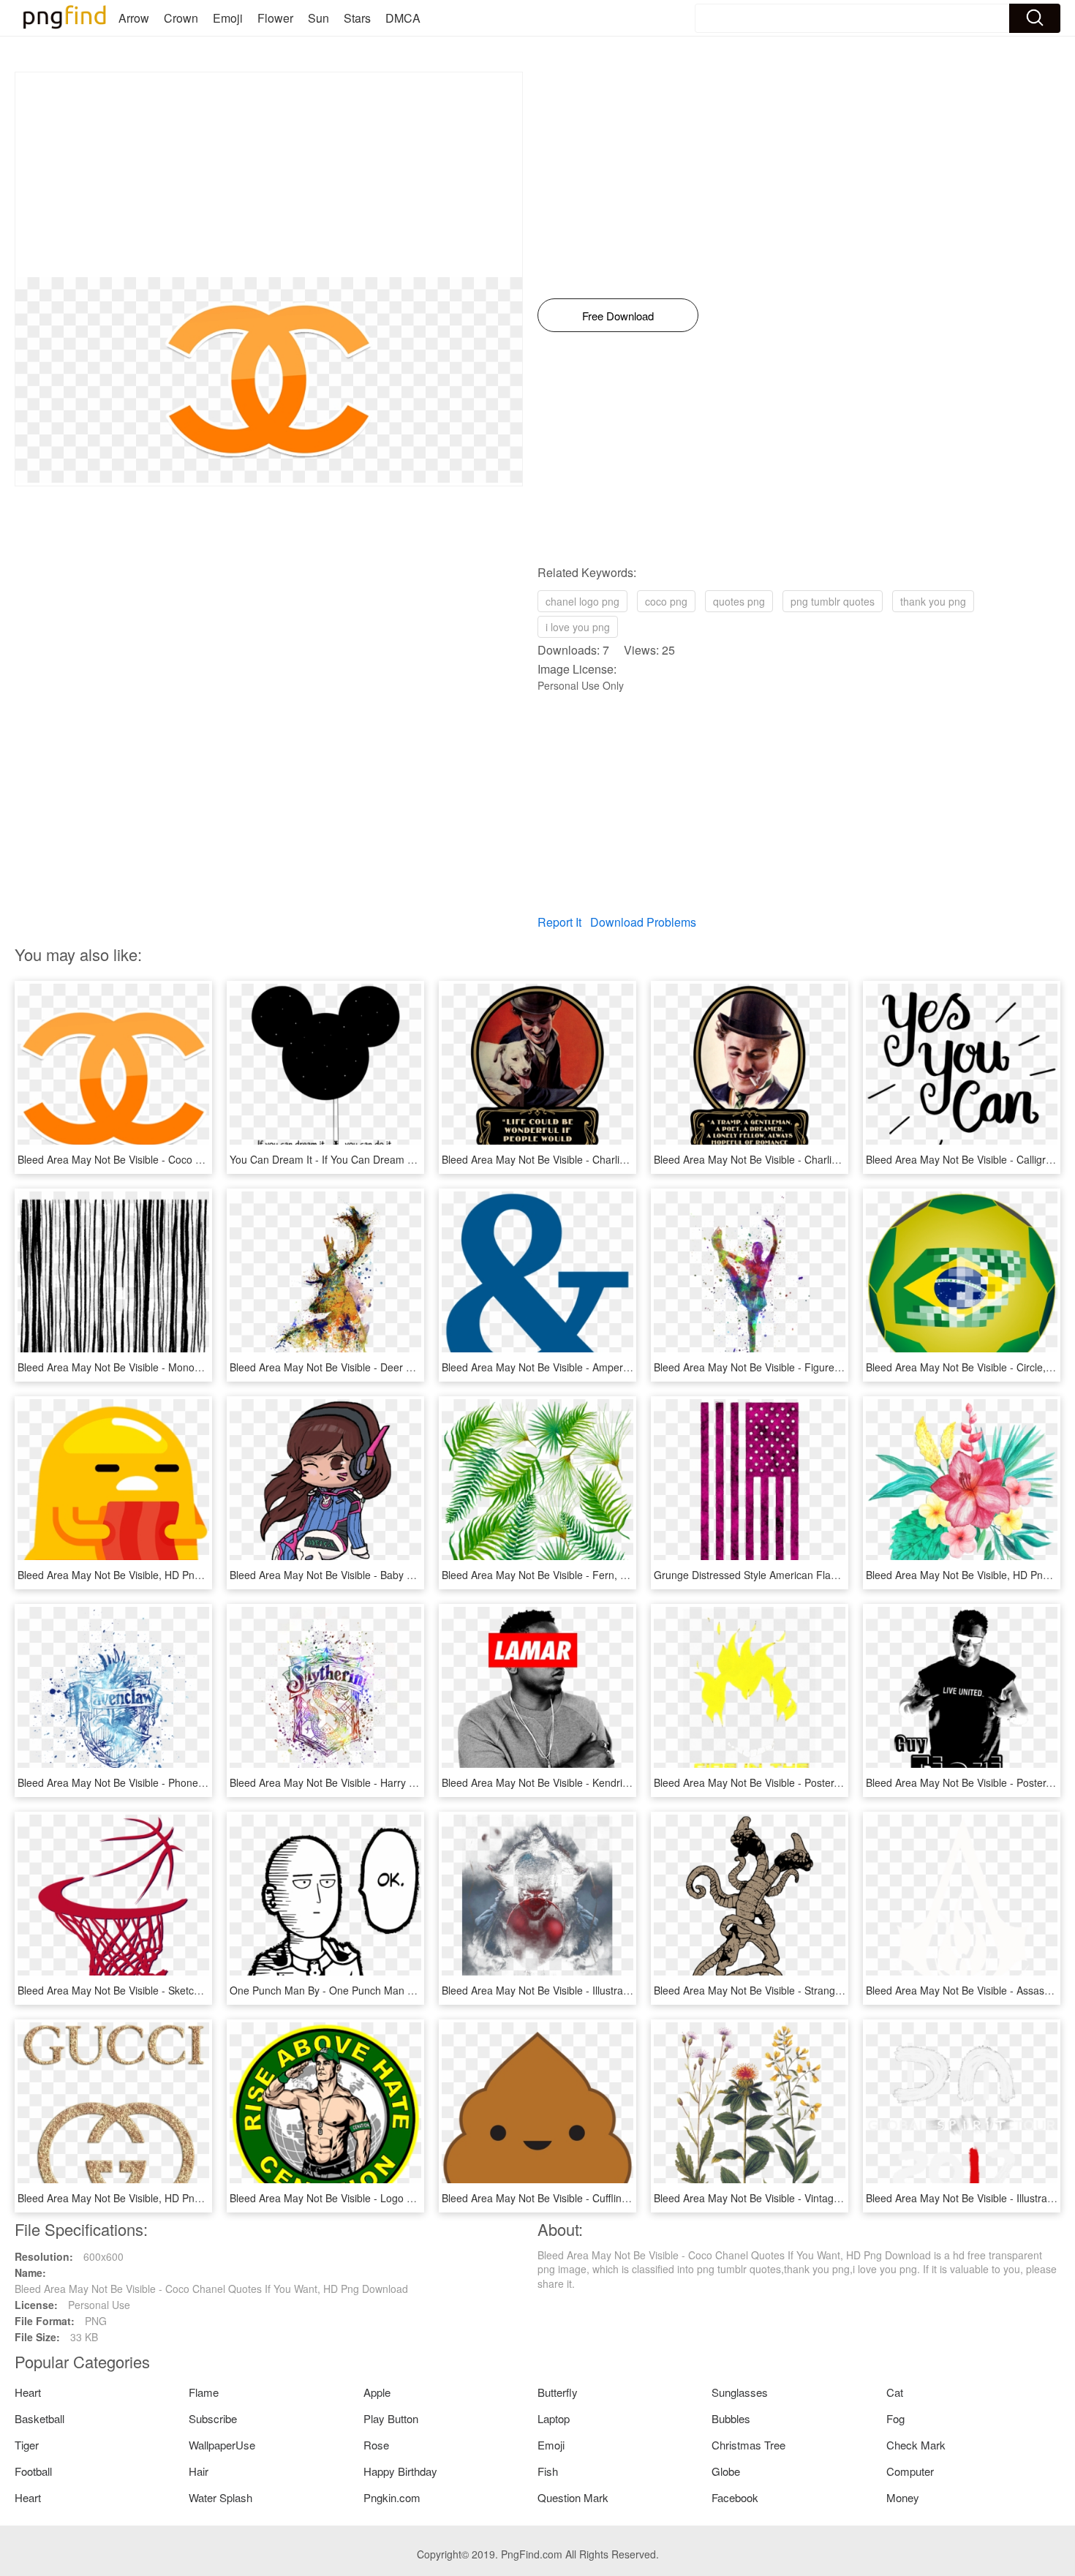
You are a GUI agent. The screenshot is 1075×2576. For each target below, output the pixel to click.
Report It (559, 922)
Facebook (735, 2497)
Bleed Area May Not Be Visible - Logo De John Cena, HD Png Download (397, 2198)
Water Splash (220, 2497)
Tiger (27, 2445)
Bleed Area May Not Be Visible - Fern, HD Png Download (573, 1575)
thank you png (933, 601)
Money (903, 2497)
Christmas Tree (748, 2445)
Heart (28, 2392)
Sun (318, 18)
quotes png (739, 601)
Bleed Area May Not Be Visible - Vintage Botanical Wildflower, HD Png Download (840, 2198)
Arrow (134, 18)
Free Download (618, 316)
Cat (895, 2392)
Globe (726, 2471)
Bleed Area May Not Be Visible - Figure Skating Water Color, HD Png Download (837, 1367)
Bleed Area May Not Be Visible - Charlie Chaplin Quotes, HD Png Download (616, 1159)
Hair (199, 2471)
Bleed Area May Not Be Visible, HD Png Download (133, 1575)
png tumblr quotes (833, 601)
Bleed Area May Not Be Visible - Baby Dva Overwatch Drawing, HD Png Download (419, 1575)
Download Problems (643, 922)
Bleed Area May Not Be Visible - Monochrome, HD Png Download (169, 1367)
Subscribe (213, 2418)
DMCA (403, 18)
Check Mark (916, 2445)
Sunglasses (740, 2392)
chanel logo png (582, 601)
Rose (376, 2445)
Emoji (228, 18)
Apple (377, 2392)
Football (33, 2471)
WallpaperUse (222, 2445)
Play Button (391, 2418)
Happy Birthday (400, 2471)
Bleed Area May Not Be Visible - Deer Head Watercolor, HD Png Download (401, 1367)
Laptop (554, 2418)
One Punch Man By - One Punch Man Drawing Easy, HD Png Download (395, 1990)
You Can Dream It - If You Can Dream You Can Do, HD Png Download (392, 1159)
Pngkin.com (392, 2497)
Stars (357, 18)
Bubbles (731, 2418)
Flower (275, 18)
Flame (204, 2392)
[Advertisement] (269, 175)
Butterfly (558, 2392)
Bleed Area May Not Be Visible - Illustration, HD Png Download (586, 1990)
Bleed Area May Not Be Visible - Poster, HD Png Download (789, 1782)
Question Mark (573, 2497)
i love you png (578, 627)
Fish (548, 2471)
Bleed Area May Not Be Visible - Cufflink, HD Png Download (580, 2198)
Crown (181, 18)
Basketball (39, 2418)
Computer (910, 2471)
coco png (666, 601)
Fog (895, 2418)
